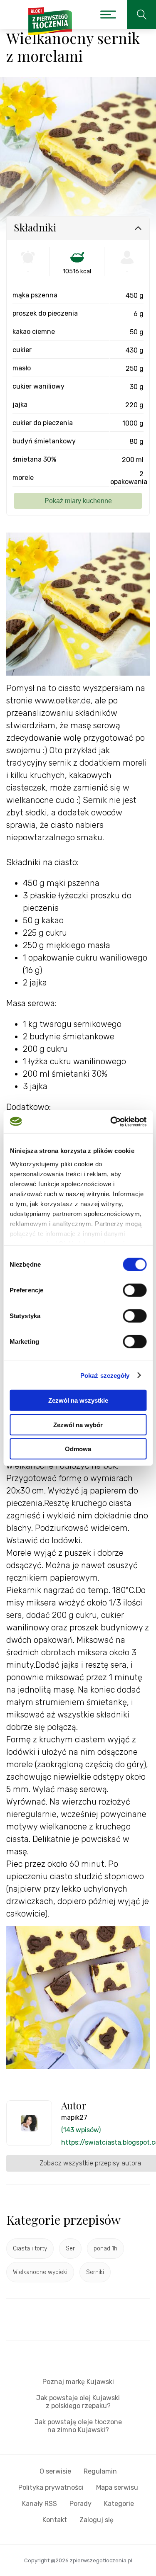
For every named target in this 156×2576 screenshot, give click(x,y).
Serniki (95, 2272)
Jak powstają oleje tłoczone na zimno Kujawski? (78, 2426)
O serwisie (55, 2471)
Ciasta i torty (30, 2249)
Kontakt (55, 2520)
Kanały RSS (40, 2504)
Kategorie (119, 2504)
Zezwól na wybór (78, 1424)
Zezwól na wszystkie (78, 1400)
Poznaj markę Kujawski (78, 2382)
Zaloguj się (97, 2520)
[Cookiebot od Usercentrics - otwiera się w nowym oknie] (111, 1121)
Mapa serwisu (117, 2487)
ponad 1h (105, 2249)
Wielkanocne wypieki (40, 2272)
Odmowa (78, 1449)
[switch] (135, 1290)
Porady (80, 2504)
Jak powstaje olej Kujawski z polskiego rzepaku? (78, 2402)
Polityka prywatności (51, 2487)
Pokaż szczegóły (105, 1375)
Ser (70, 2249)
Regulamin (100, 2471)
